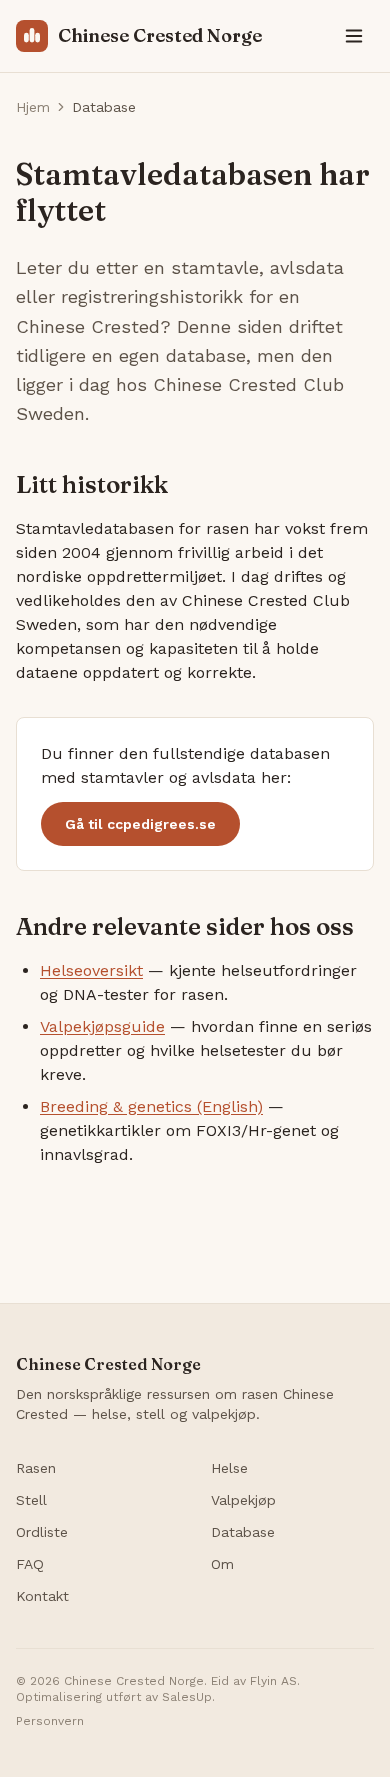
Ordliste (42, 1532)
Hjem (33, 107)
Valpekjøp (243, 1500)
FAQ (30, 1564)
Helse (229, 1468)
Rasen (36, 1468)
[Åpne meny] (354, 36)
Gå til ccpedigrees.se (140, 824)
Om (222, 1564)
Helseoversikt (91, 970)
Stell (31, 1500)
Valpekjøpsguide (102, 1026)
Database (243, 1532)
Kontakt (42, 1596)
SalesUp (187, 1697)
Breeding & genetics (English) (151, 1106)
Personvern (50, 1721)
